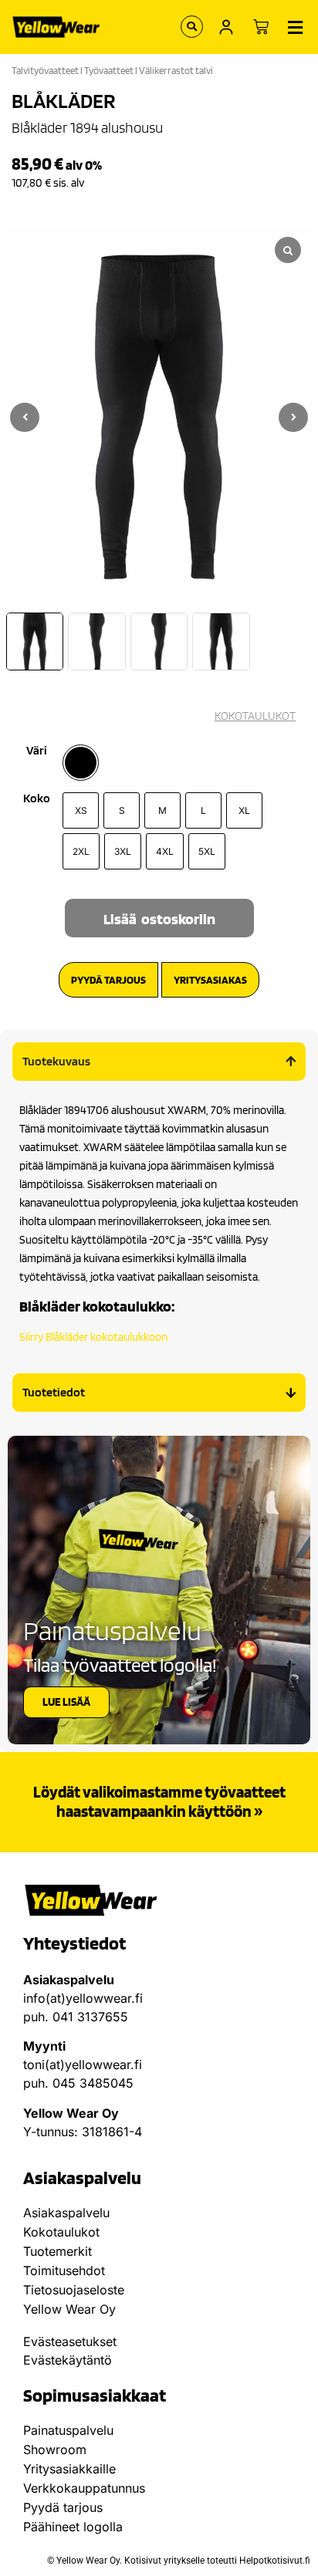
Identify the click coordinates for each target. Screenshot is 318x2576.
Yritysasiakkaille (69, 2469)
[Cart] (261, 27)
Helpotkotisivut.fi (275, 2561)
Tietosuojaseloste (74, 2290)
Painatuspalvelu (68, 2430)
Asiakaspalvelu (66, 2213)
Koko (37, 798)
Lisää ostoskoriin (159, 919)
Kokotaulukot (61, 2232)
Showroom (55, 2449)
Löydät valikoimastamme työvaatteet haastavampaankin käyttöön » (159, 1801)
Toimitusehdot (64, 2270)
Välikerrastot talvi (176, 71)
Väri (37, 751)
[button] (293, 417)
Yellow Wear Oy (69, 2309)
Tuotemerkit (58, 2251)
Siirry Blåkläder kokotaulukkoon (93, 1337)
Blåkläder (64, 100)
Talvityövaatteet (45, 71)
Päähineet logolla (73, 2527)
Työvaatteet (109, 71)
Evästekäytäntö (68, 2360)
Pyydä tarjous (63, 2507)
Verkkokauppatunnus (84, 2488)
